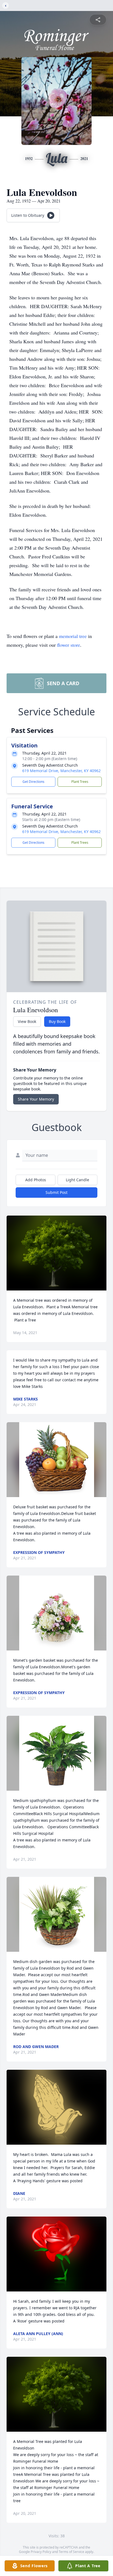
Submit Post (56, 1192)
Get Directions (33, 782)
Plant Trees (80, 782)
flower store (69, 645)
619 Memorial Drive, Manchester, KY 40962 (61, 771)
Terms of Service (71, 2552)
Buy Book (57, 1021)
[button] (57, 1253)
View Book (27, 1021)
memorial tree (73, 636)
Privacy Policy (41, 2552)
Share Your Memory (36, 1099)
